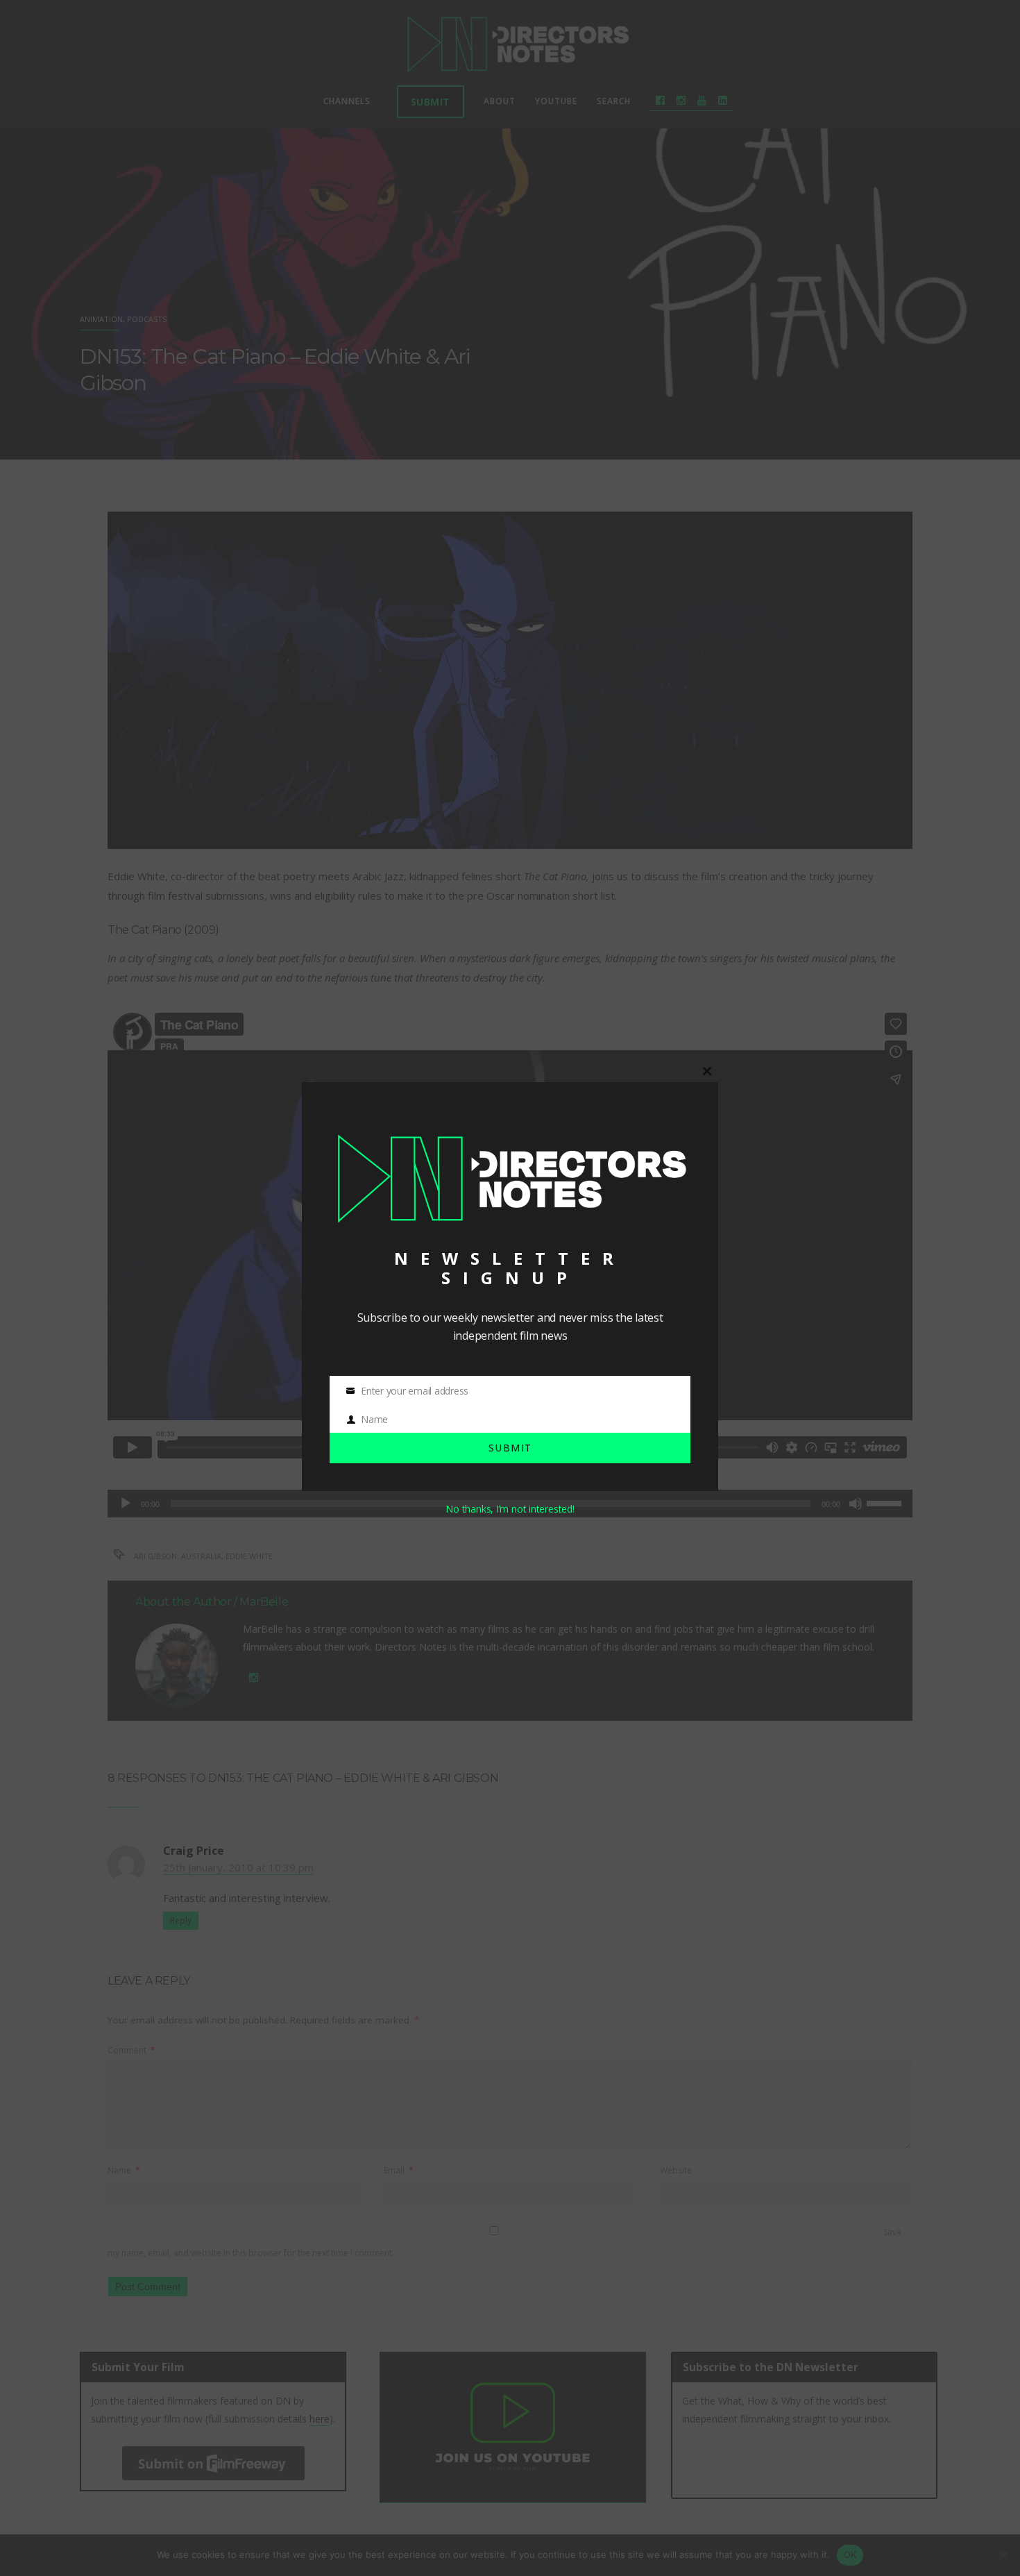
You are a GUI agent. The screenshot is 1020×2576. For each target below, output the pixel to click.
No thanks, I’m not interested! (510, 1509)
